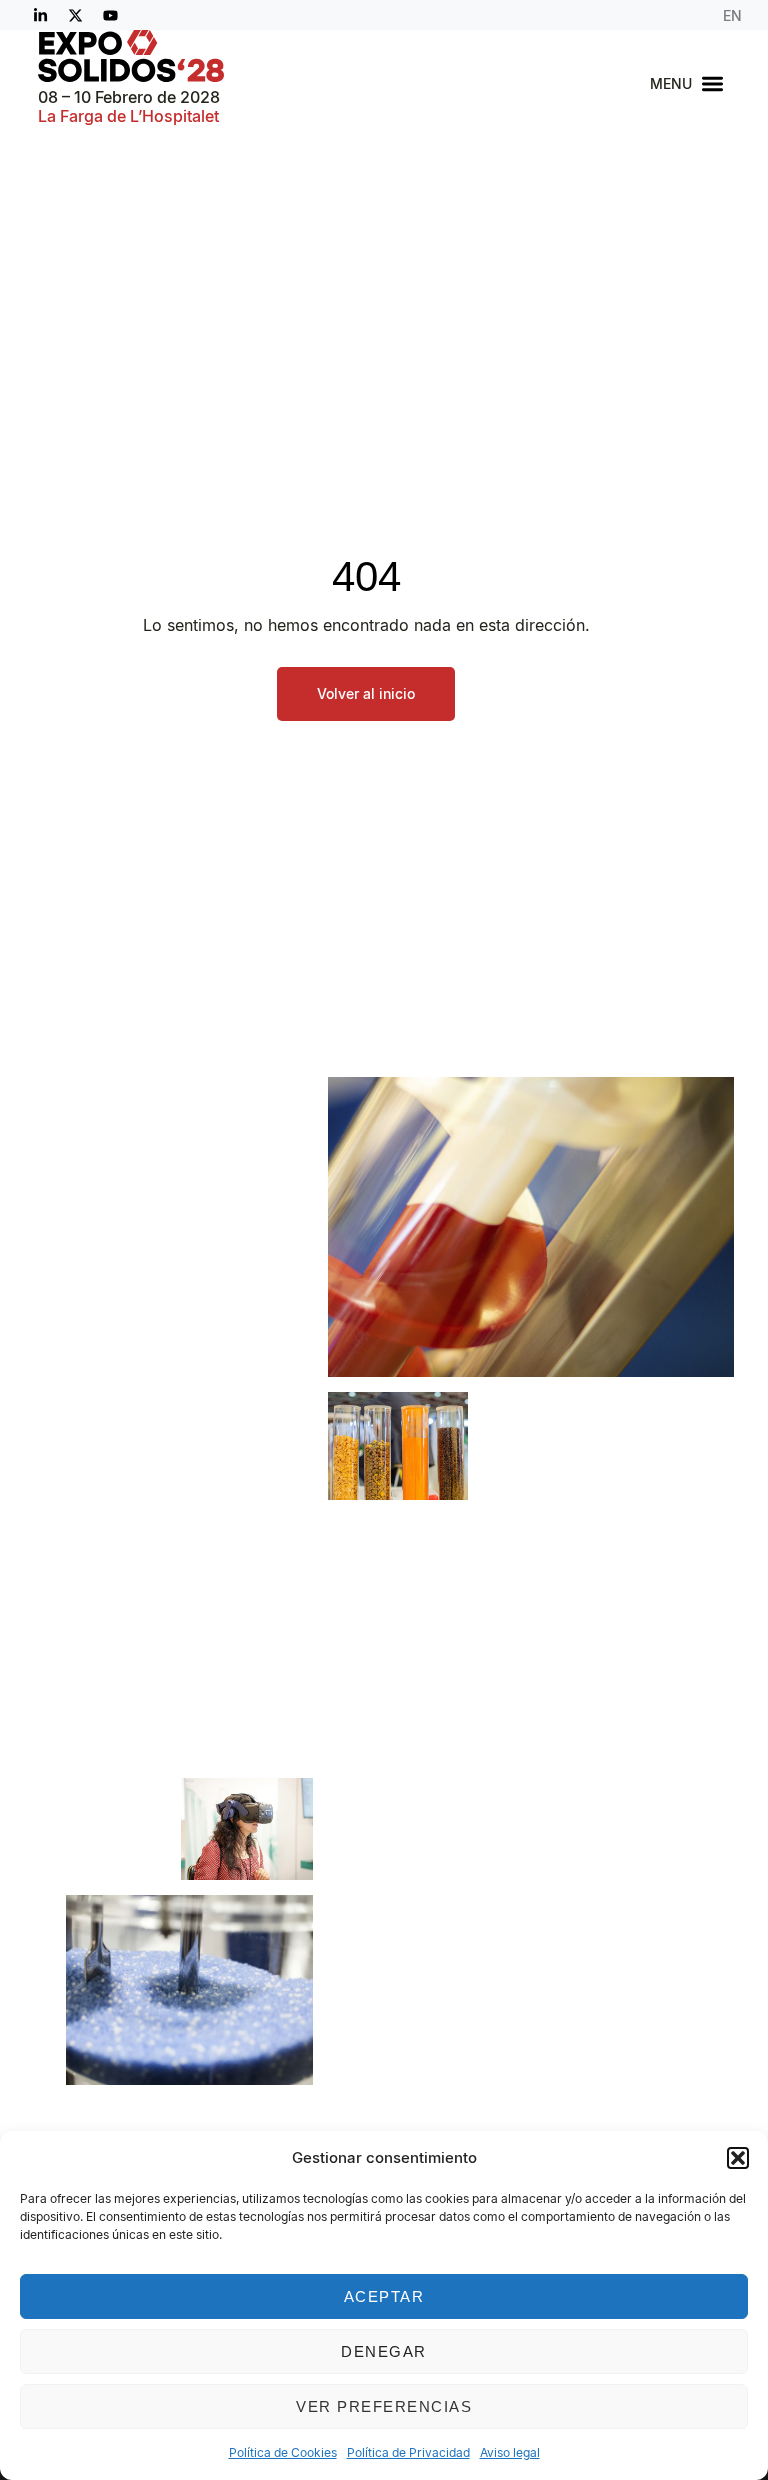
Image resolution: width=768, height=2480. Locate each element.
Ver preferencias (384, 2406)
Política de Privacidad (408, 2452)
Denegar (384, 2351)
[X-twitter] (75, 15)
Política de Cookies (283, 2452)
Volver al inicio (366, 693)
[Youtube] (110, 15)
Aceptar (384, 2296)
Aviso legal (510, 2452)
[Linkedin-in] (40, 15)
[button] (738, 2158)
